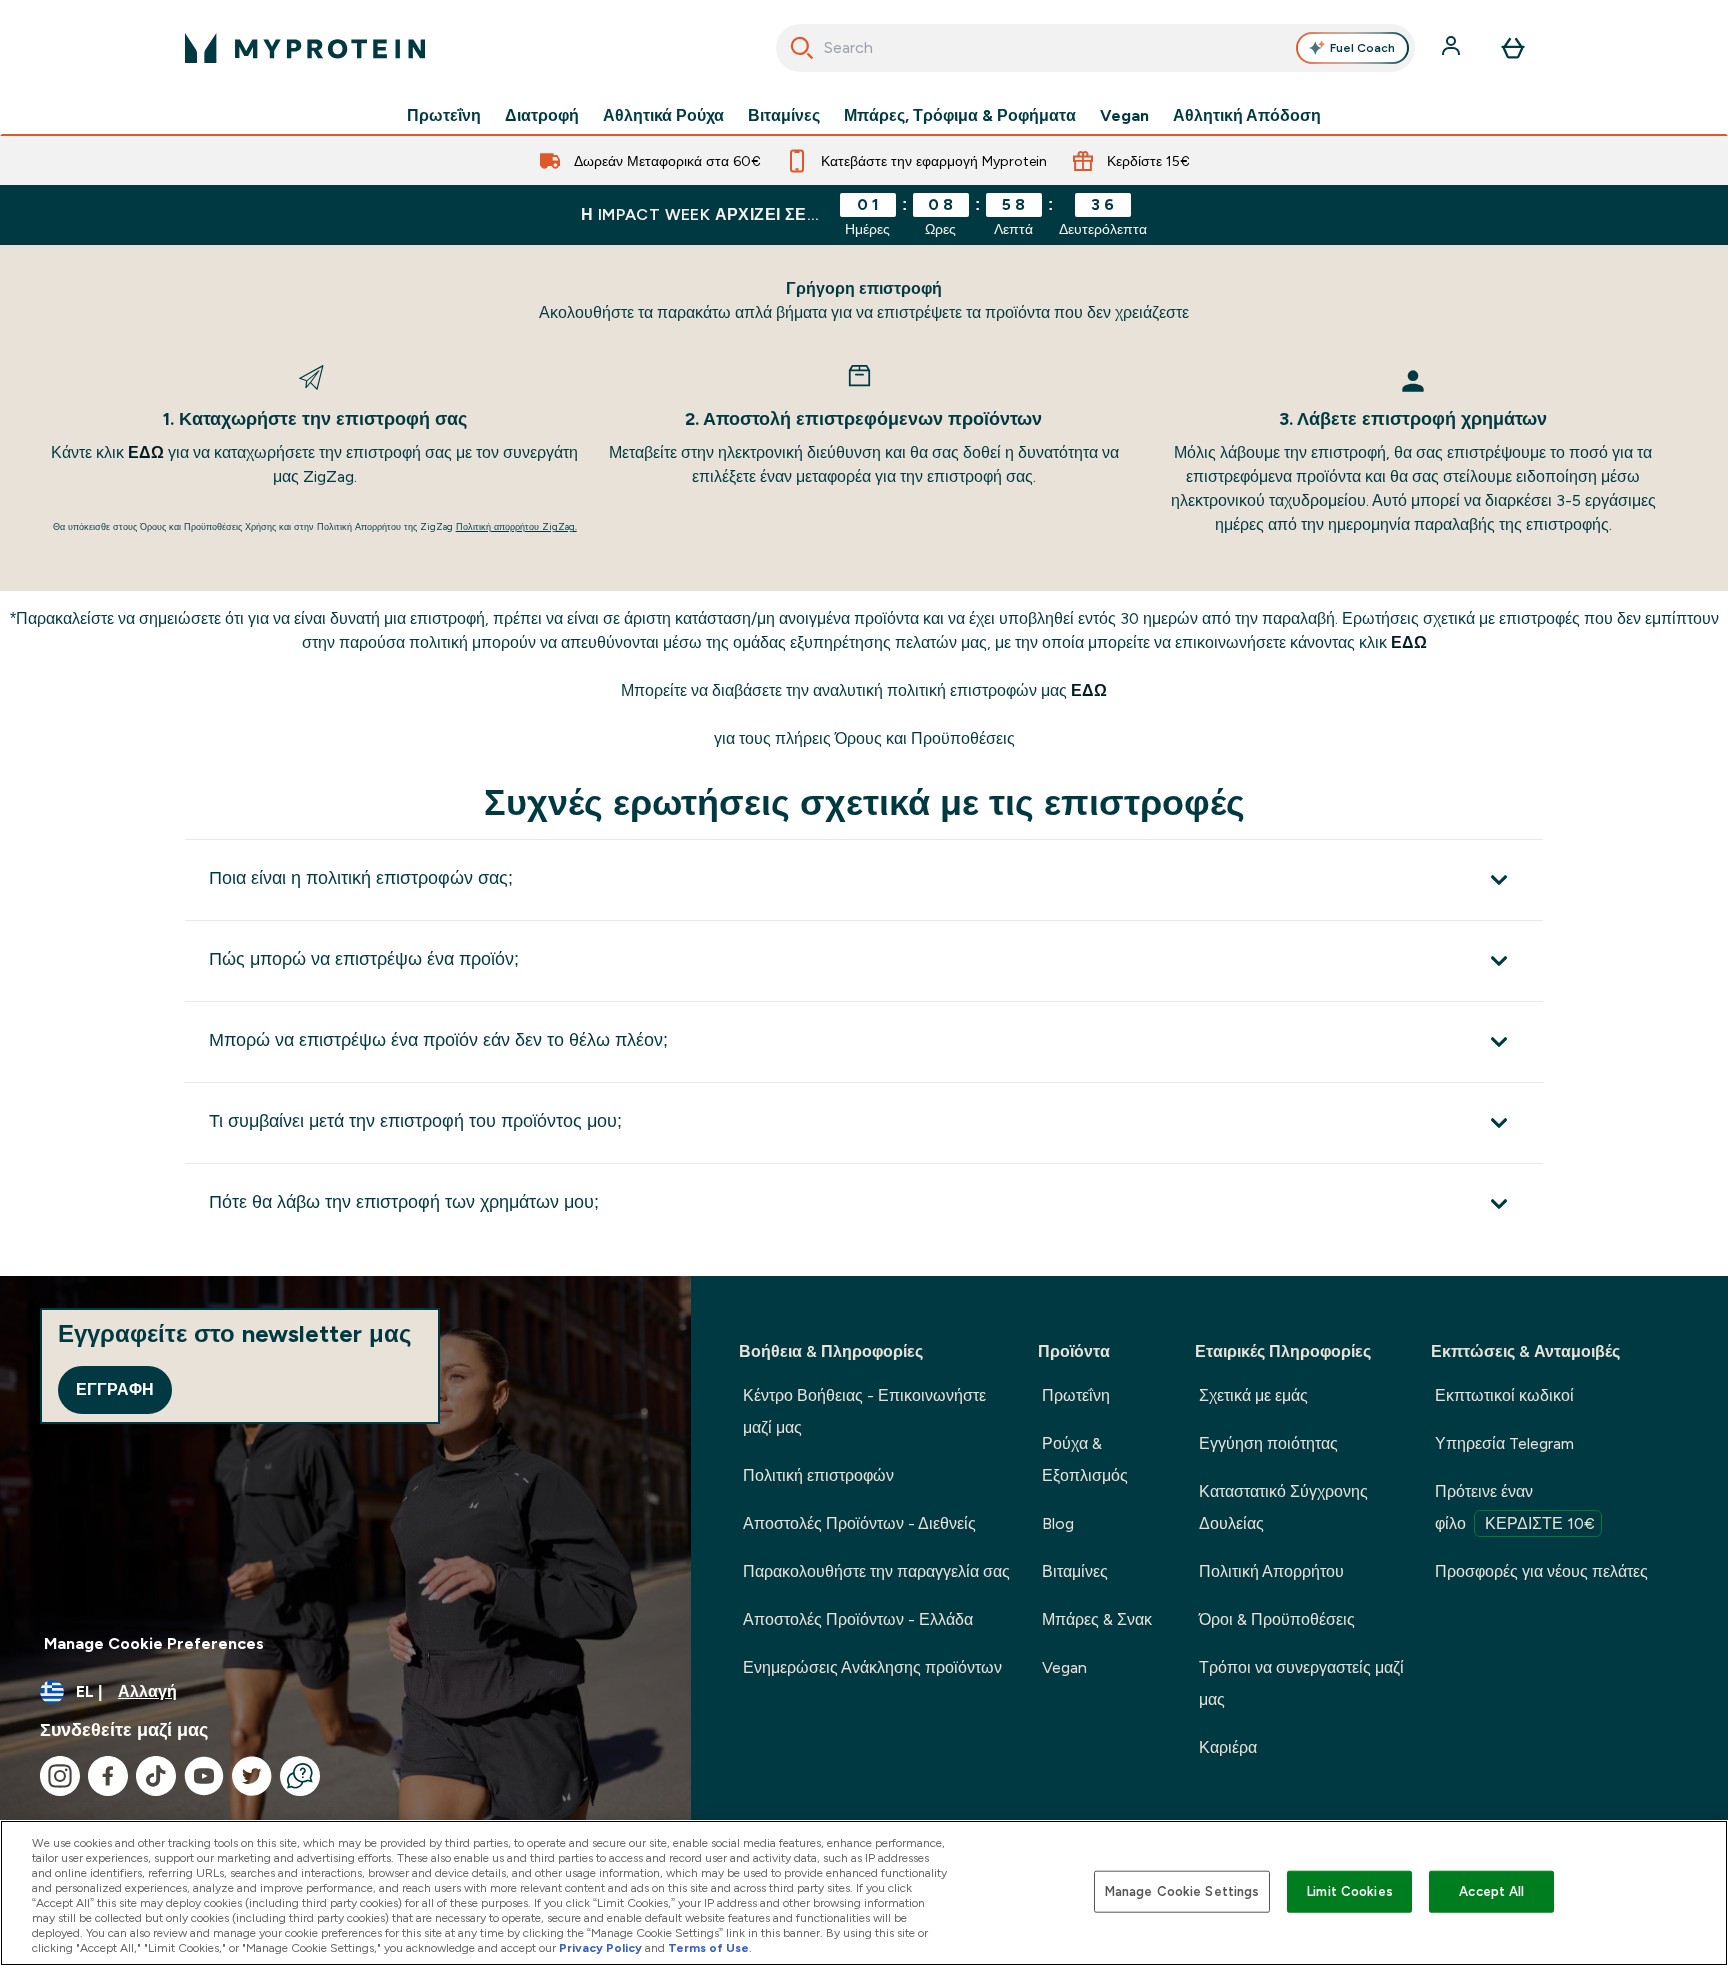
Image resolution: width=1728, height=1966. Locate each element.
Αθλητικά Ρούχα (663, 116)
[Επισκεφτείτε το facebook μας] (108, 1776)
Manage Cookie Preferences (154, 1643)
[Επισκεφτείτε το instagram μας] (60, 1776)
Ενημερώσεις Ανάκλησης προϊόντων (872, 1667)
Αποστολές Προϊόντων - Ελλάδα (858, 1619)
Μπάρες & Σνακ (1097, 1619)
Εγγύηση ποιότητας (1268, 1443)
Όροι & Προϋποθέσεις (1277, 1619)
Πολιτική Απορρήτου (1271, 1571)
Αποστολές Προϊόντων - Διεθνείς (859, 1523)
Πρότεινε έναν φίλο (1515, 1507)
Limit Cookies (1350, 1891)
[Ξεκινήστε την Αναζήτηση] (802, 48)
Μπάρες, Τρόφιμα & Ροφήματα (960, 116)
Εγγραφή (115, 1389)
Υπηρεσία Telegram (1504, 1443)
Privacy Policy (600, 1948)
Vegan (1124, 116)
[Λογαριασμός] (1453, 48)
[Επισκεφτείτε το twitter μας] (252, 1776)
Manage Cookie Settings (1182, 1891)
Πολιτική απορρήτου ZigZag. (516, 527)
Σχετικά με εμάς (1253, 1395)
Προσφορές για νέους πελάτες (1541, 1571)
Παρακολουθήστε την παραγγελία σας (876, 1571)
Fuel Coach (1362, 48)
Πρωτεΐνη (444, 116)
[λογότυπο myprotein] (305, 48)
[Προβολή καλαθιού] (1513, 48)
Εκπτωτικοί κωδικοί (1504, 1395)
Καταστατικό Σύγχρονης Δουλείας (1283, 1507)
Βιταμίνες (784, 116)
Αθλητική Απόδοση (1247, 116)
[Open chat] (300, 1776)
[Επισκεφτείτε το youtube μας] (204, 1776)
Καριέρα (1228, 1747)
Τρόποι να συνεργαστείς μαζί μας (1301, 1683)
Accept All (1491, 1891)
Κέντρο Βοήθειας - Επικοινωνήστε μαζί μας (864, 1411)
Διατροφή (542, 116)
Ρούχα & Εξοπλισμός (1085, 1459)
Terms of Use (708, 1948)
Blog (1058, 1523)
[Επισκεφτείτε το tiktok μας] (156, 1776)
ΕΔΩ (148, 452)
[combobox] (1095, 48)
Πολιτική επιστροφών (818, 1475)
